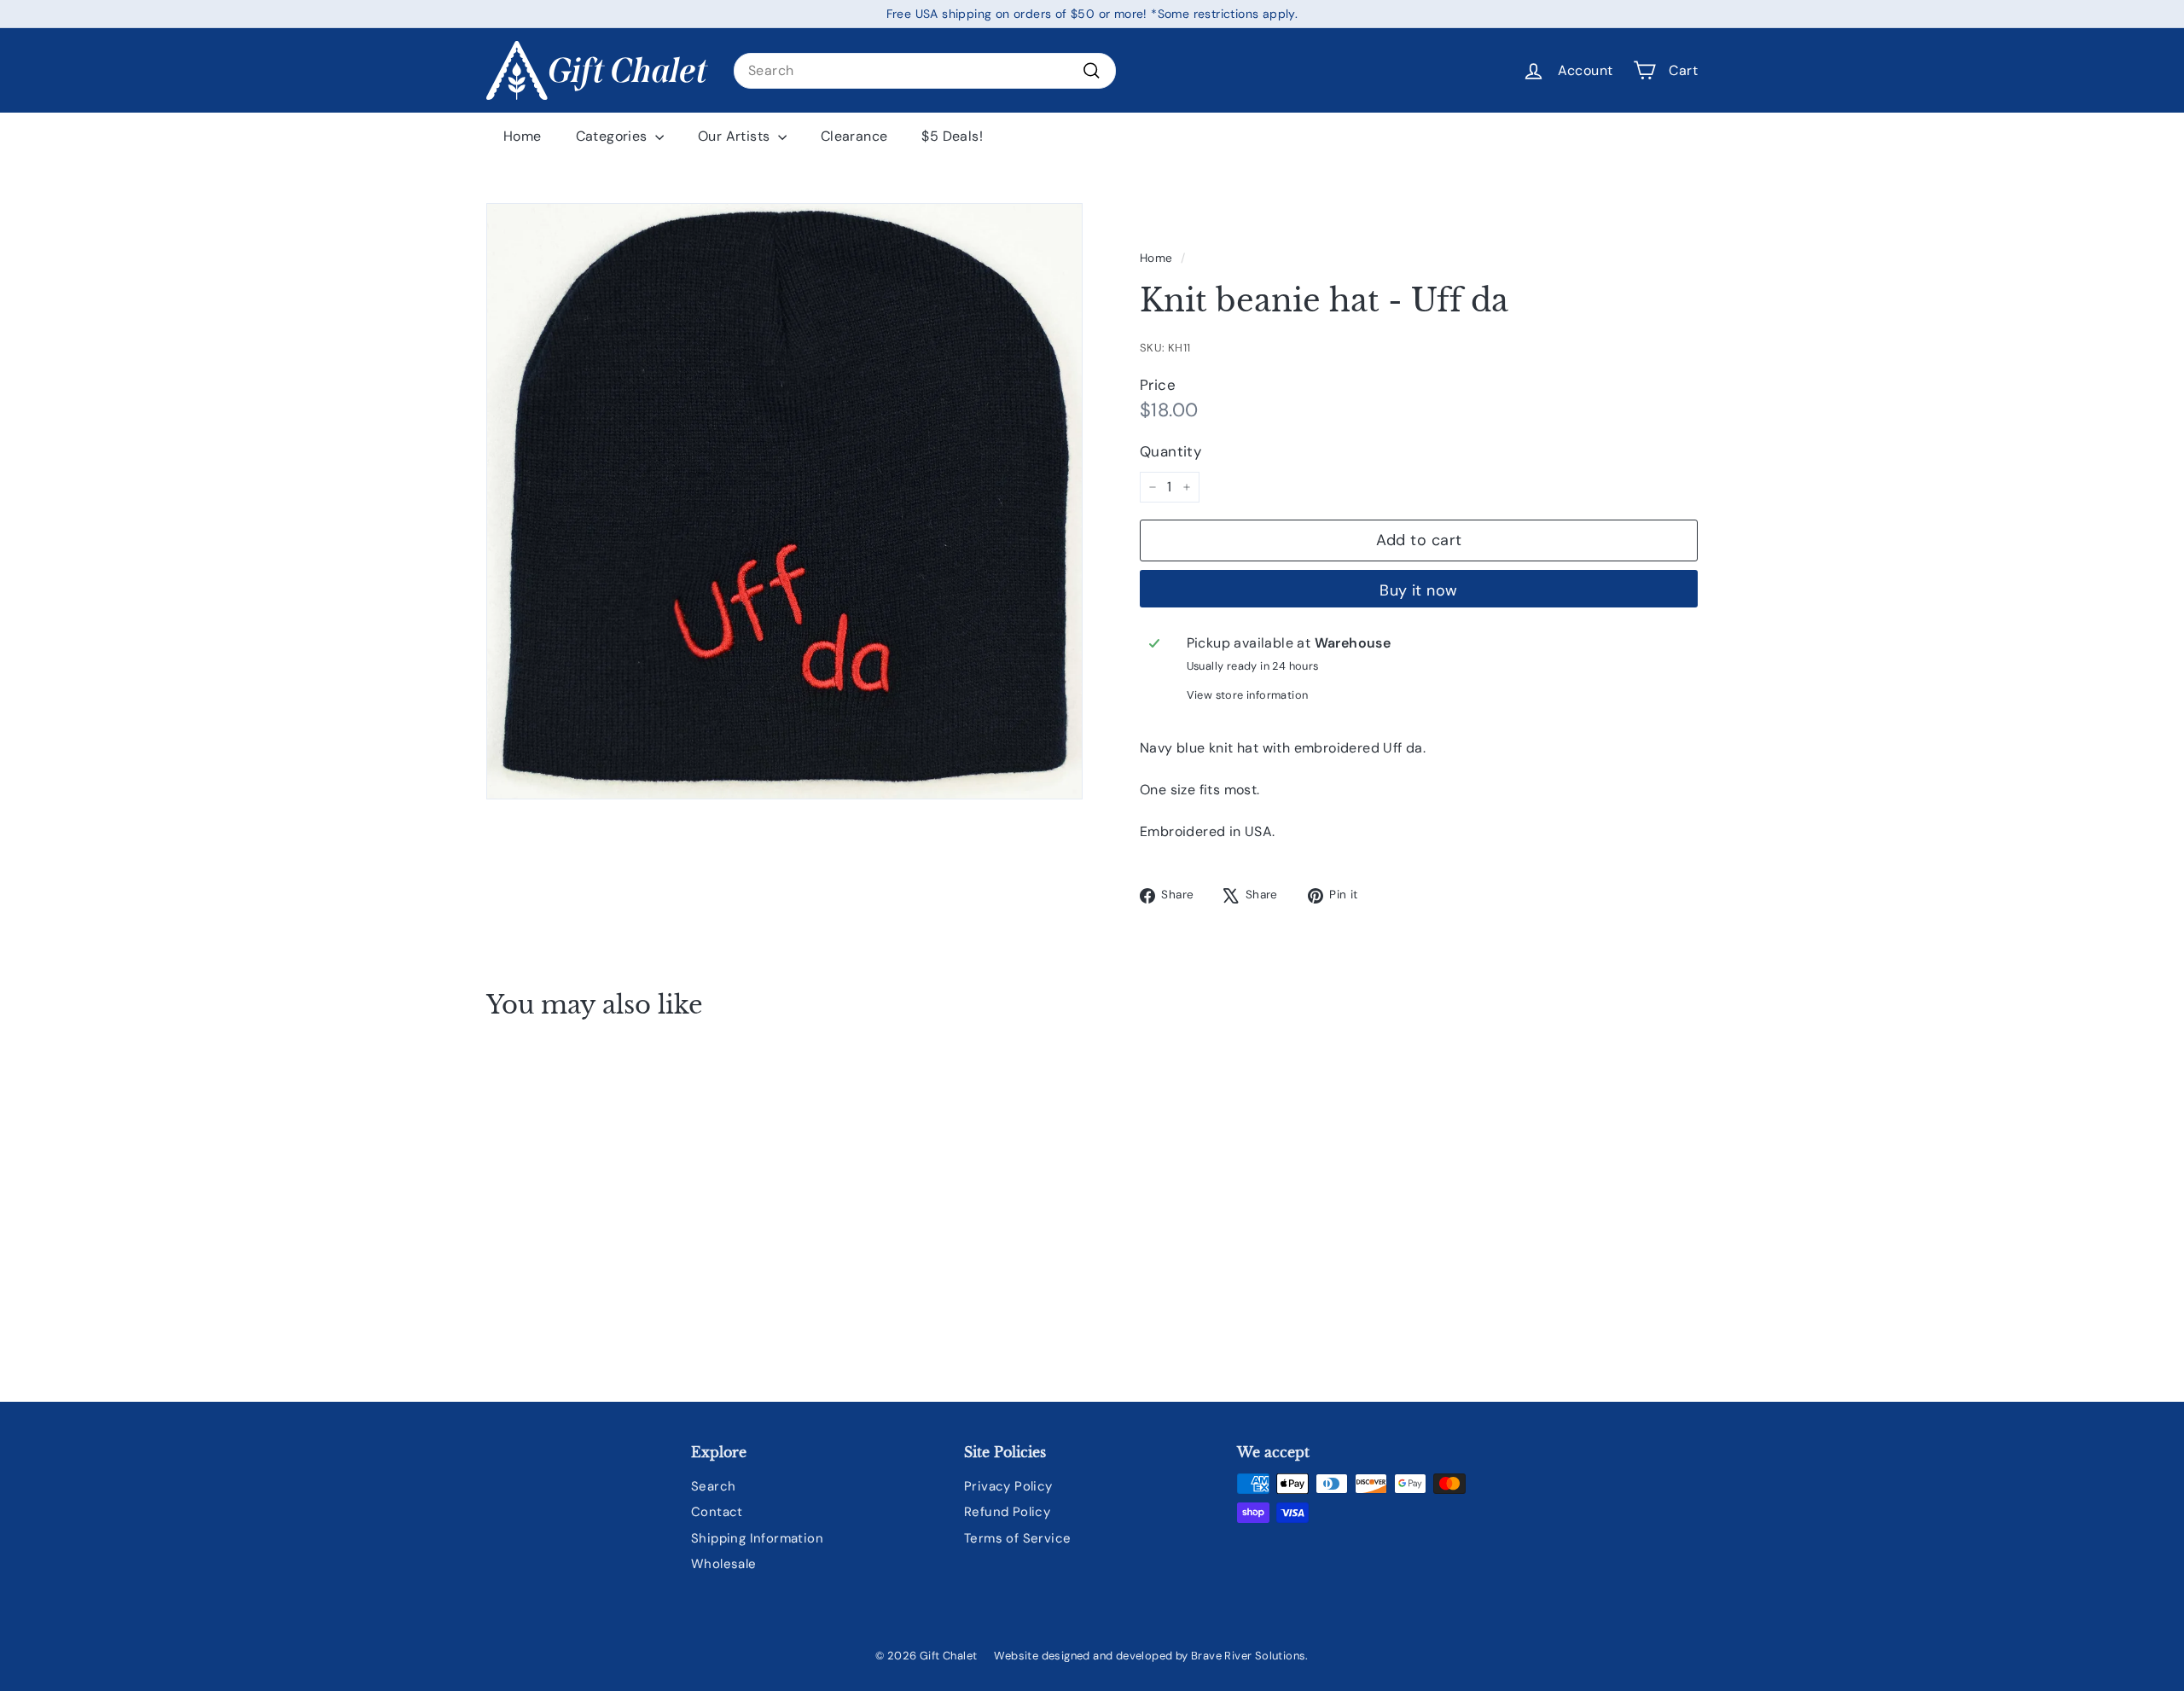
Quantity (1170, 451)
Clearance (854, 136)
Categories (613, 136)
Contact (717, 1512)
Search (713, 1486)
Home (523, 136)
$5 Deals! (952, 136)
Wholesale (724, 1564)
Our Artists (736, 136)
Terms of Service (1017, 1538)
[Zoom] (784, 501)
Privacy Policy (1008, 1486)
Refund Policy (1007, 1512)
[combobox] (925, 71)
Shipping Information (757, 1538)
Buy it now (1419, 590)
